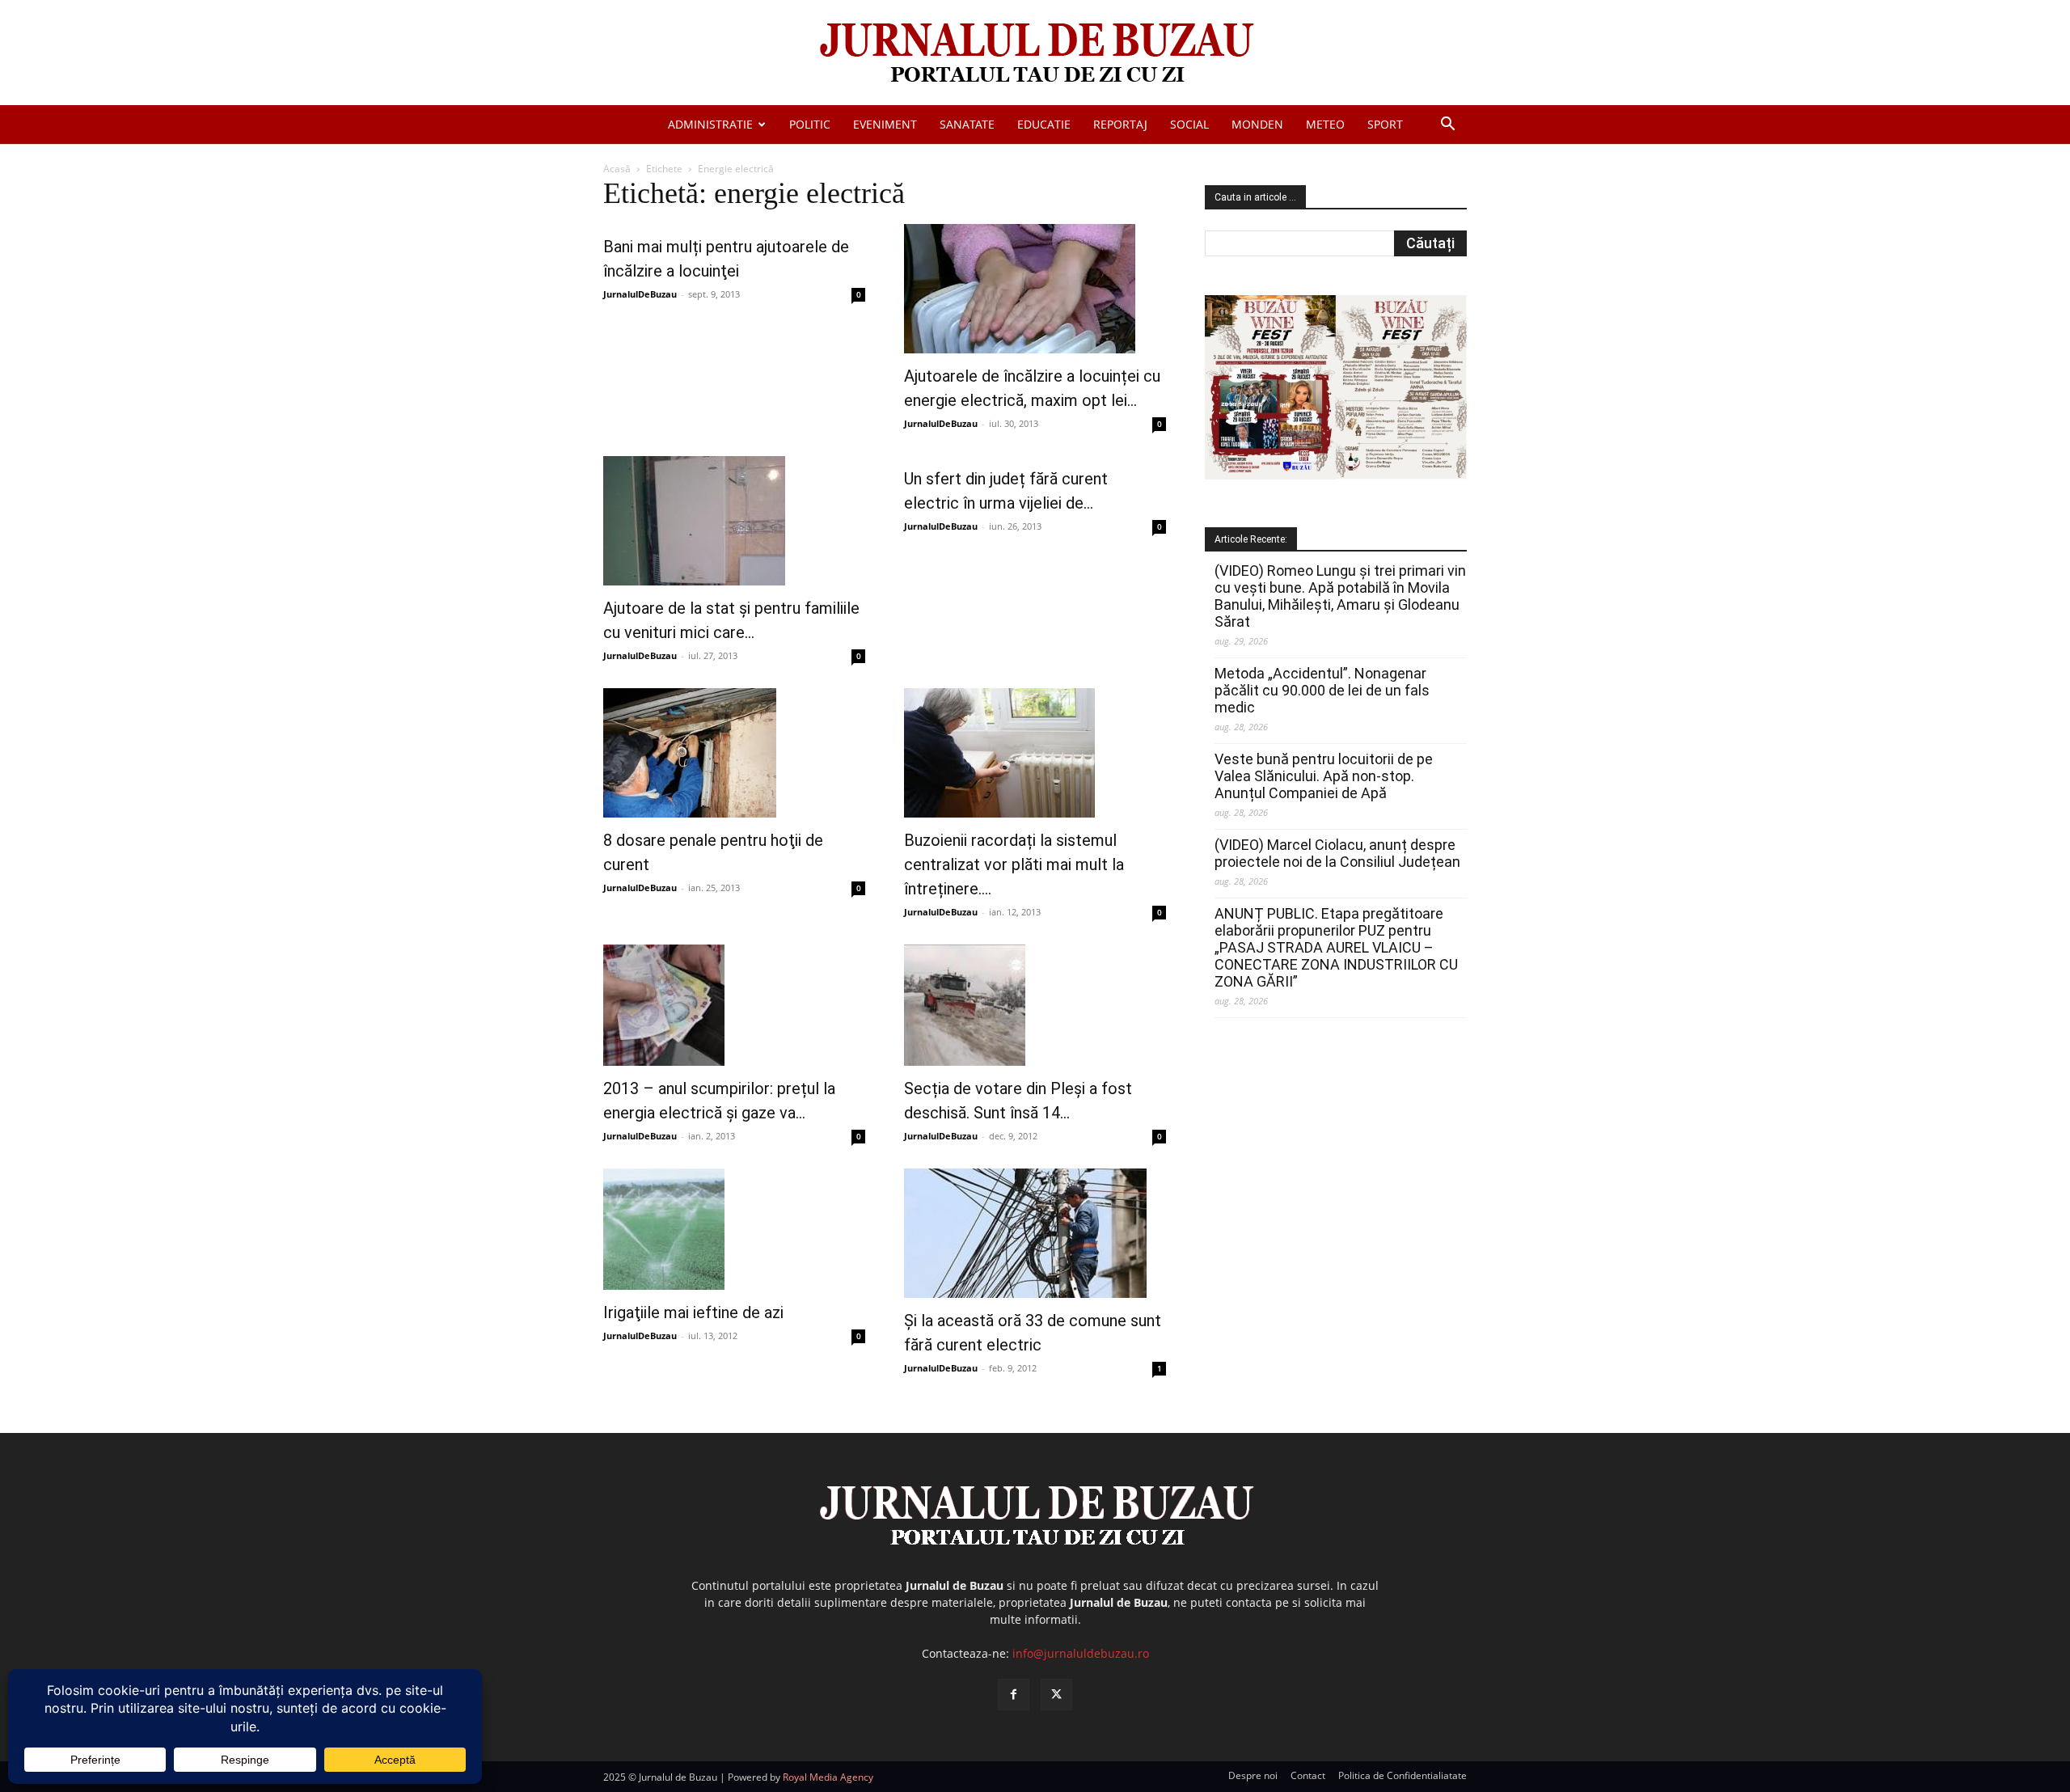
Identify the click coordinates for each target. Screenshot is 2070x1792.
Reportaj (1120, 124)
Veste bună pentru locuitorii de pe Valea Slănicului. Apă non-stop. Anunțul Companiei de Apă (1324, 776)
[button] (1447, 126)
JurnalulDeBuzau (640, 294)
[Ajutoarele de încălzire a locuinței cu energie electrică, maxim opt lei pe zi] (1035, 289)
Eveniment (885, 124)
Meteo (1325, 124)
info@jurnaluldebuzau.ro (1081, 1653)
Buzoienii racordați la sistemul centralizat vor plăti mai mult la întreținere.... (1014, 864)
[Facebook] (1014, 1695)
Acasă (617, 169)
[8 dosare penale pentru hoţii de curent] (734, 753)
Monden (1257, 124)
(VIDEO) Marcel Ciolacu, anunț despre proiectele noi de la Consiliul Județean (1337, 853)
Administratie (710, 124)
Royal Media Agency (828, 1777)
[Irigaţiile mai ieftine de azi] (734, 1229)
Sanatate (967, 124)
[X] (1056, 1695)
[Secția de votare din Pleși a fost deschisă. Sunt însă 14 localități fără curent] (1035, 1005)
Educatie (1044, 124)
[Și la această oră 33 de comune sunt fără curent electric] (1035, 1233)
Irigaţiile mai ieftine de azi (693, 1312)
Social (1189, 124)
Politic (810, 124)
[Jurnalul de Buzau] (1035, 54)
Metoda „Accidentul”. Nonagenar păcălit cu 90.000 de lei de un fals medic (1322, 690)
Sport (1385, 124)
